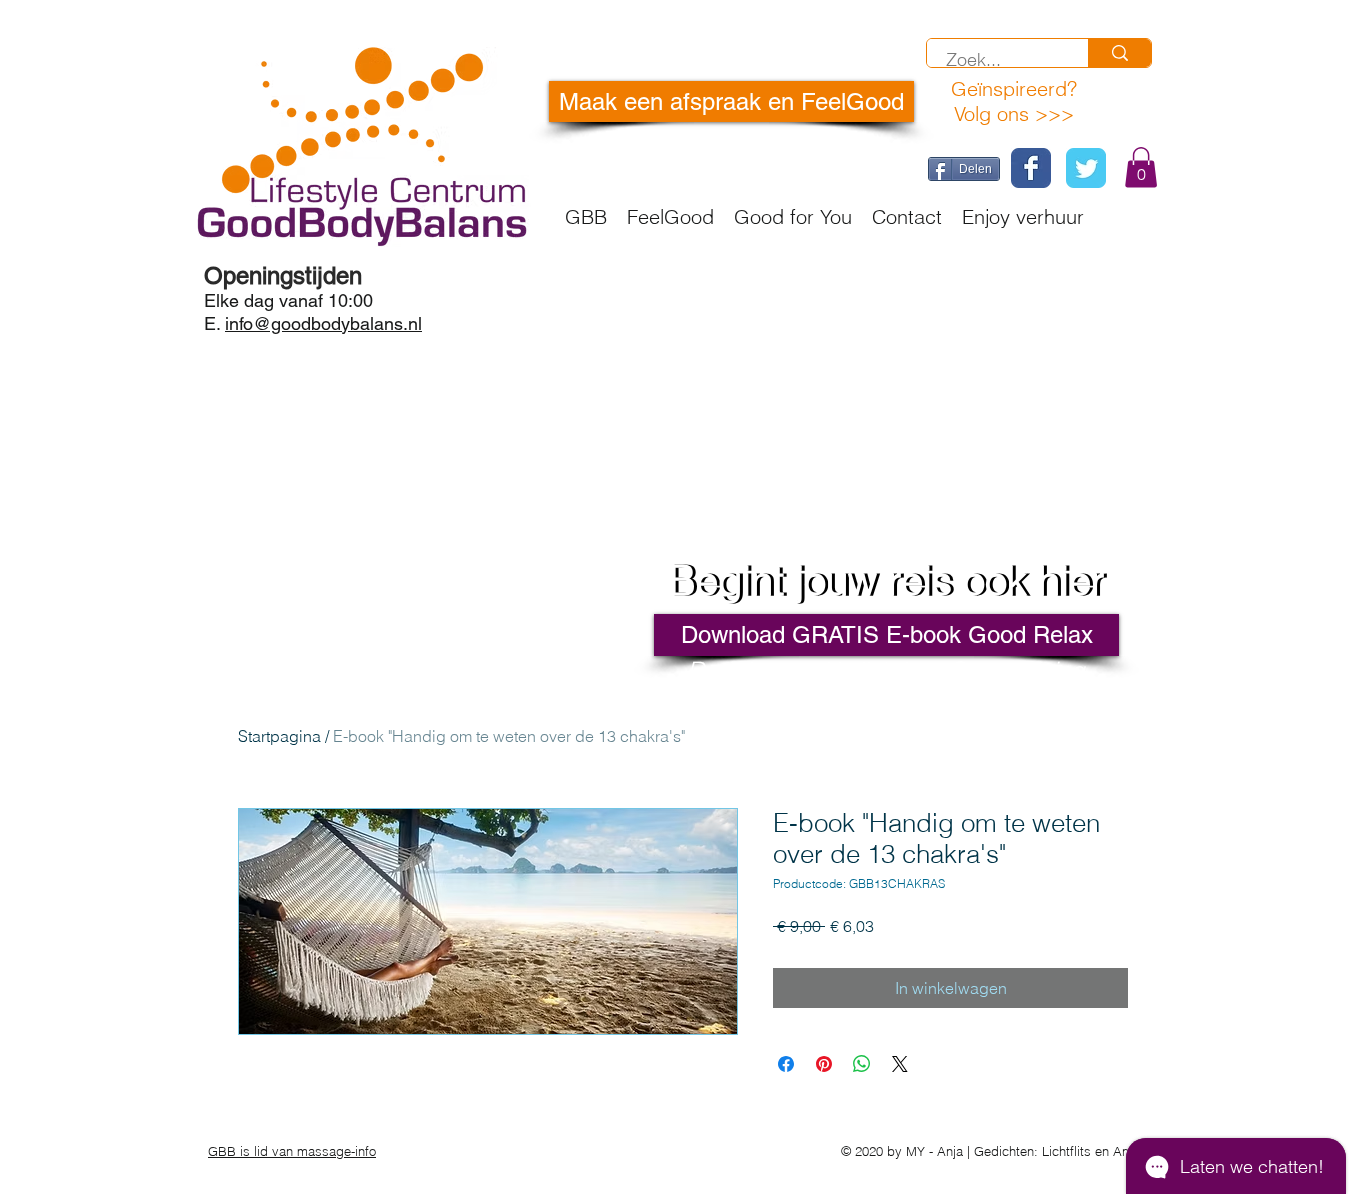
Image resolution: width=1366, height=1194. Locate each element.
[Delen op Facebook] (786, 1064)
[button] (1141, 167)
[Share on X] (900, 1064)
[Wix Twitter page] (1086, 168)
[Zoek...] (1119, 53)
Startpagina (279, 736)
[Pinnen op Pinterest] (824, 1064)
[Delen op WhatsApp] (862, 1064)
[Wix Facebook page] (1031, 168)
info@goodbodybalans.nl (323, 323)
